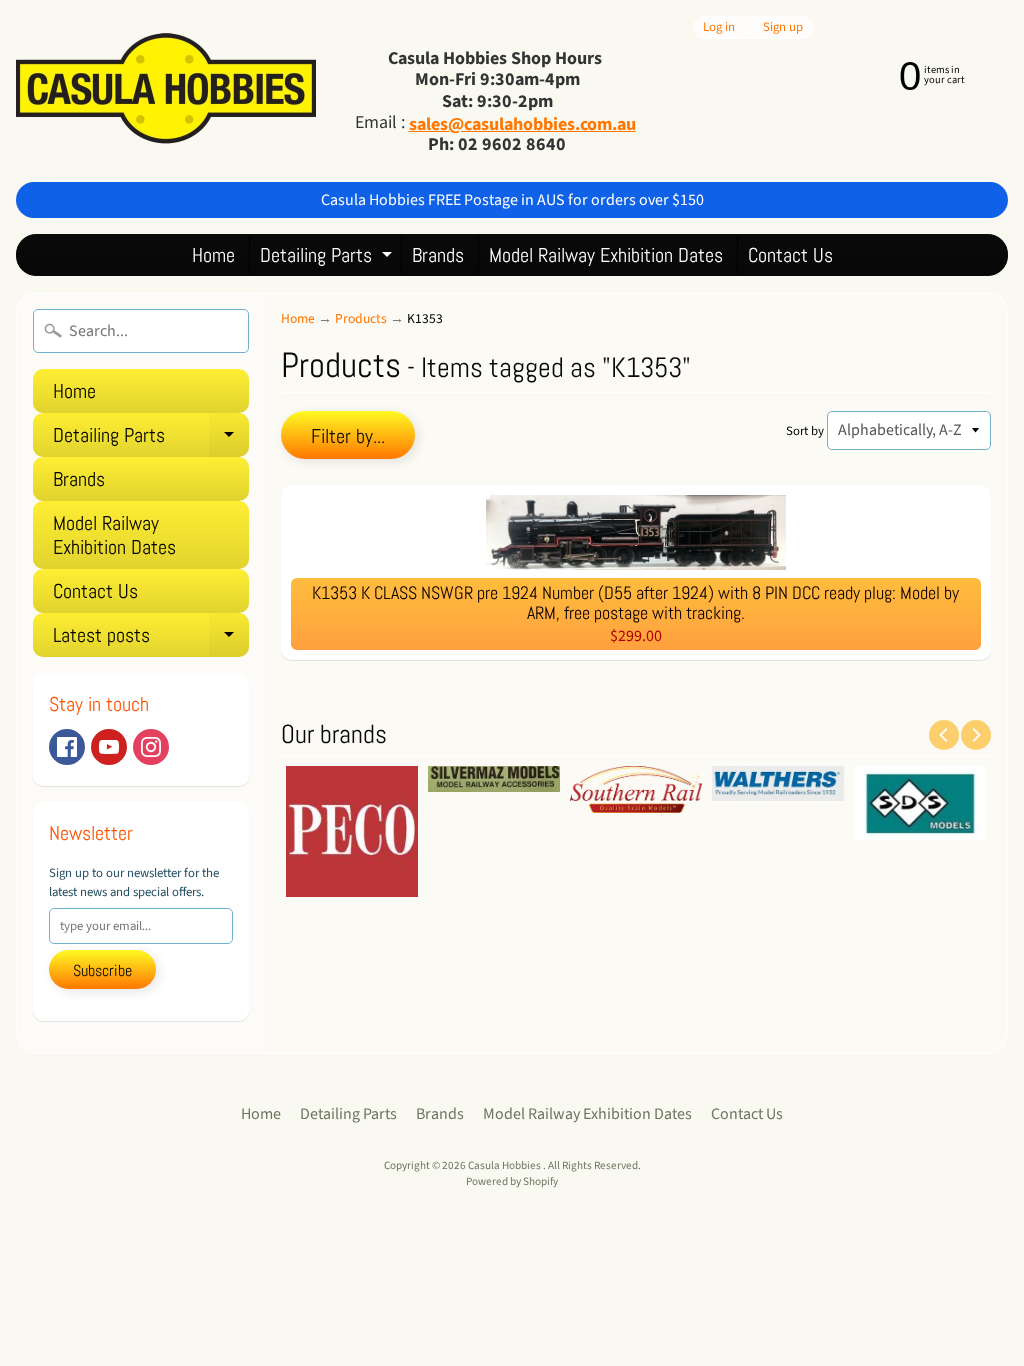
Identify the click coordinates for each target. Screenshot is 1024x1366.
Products (361, 318)
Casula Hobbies (505, 1165)
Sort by (805, 431)
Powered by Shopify (512, 1181)
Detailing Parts (328, 258)
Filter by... (348, 436)
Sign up (783, 27)
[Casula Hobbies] (166, 90)
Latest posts (151, 639)
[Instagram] (151, 747)
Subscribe (102, 970)
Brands (438, 255)
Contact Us (790, 255)
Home (213, 255)
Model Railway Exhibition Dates (606, 255)
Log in (719, 27)
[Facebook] (67, 747)
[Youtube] (109, 747)
